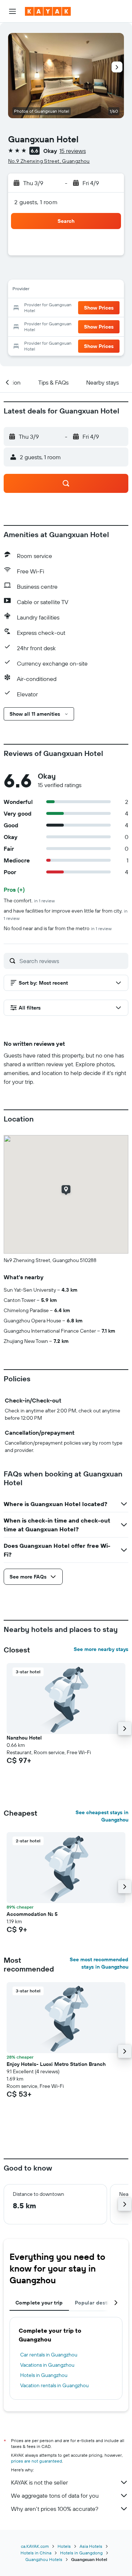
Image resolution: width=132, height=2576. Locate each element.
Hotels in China (36, 2553)
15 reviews (73, 151)
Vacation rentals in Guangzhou (54, 2385)
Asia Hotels (91, 2546)
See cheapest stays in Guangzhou (102, 1816)
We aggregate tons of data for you (55, 2495)
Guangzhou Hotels (44, 2559)
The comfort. (29, 901)
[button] (12, 11)
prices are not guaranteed (36, 2461)
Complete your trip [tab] (39, 2303)
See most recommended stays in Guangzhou (99, 1963)
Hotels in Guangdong (81, 2553)
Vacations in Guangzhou (47, 2365)
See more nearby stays (101, 1649)
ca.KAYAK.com (35, 2546)
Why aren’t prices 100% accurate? (55, 2509)
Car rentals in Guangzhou (49, 2355)
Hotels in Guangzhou (44, 2375)
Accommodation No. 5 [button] (32, 1914)
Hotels (64, 2546)
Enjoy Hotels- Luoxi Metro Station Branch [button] (56, 2064)
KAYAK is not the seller (39, 2482)
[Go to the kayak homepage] (48, 11)
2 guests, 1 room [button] (36, 202)
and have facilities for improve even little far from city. (66, 914)
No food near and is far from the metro (58, 928)
